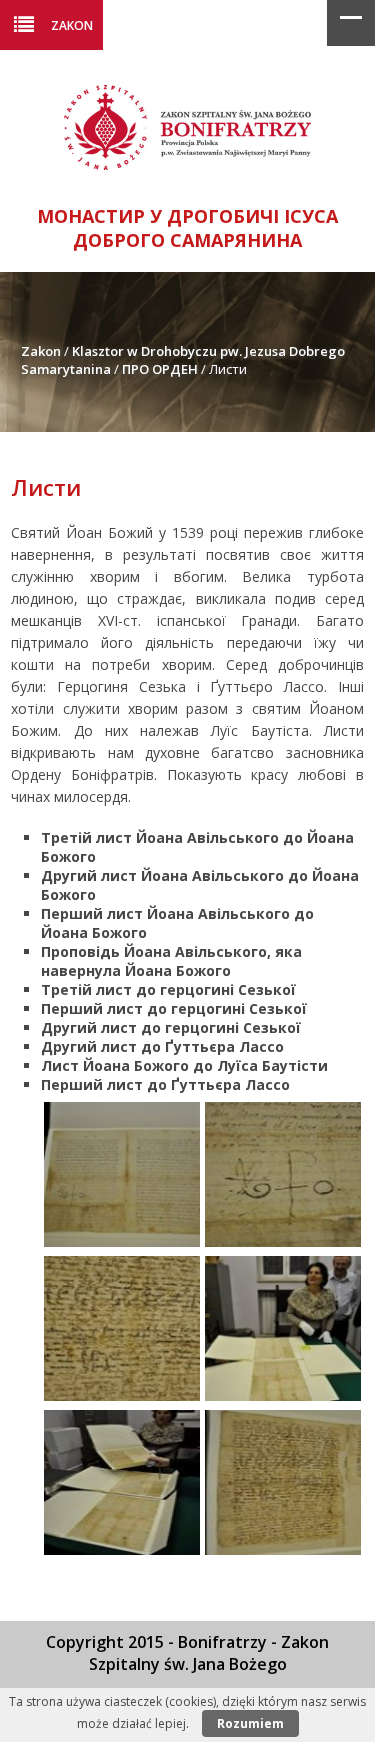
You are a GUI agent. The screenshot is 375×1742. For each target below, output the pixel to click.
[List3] (122, 1395)
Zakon (72, 25)
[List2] (283, 1241)
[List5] (122, 1549)
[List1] (122, 1241)
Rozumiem (250, 1723)
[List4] (283, 1395)
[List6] (283, 1549)
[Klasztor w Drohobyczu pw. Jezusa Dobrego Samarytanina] (187, 164)
